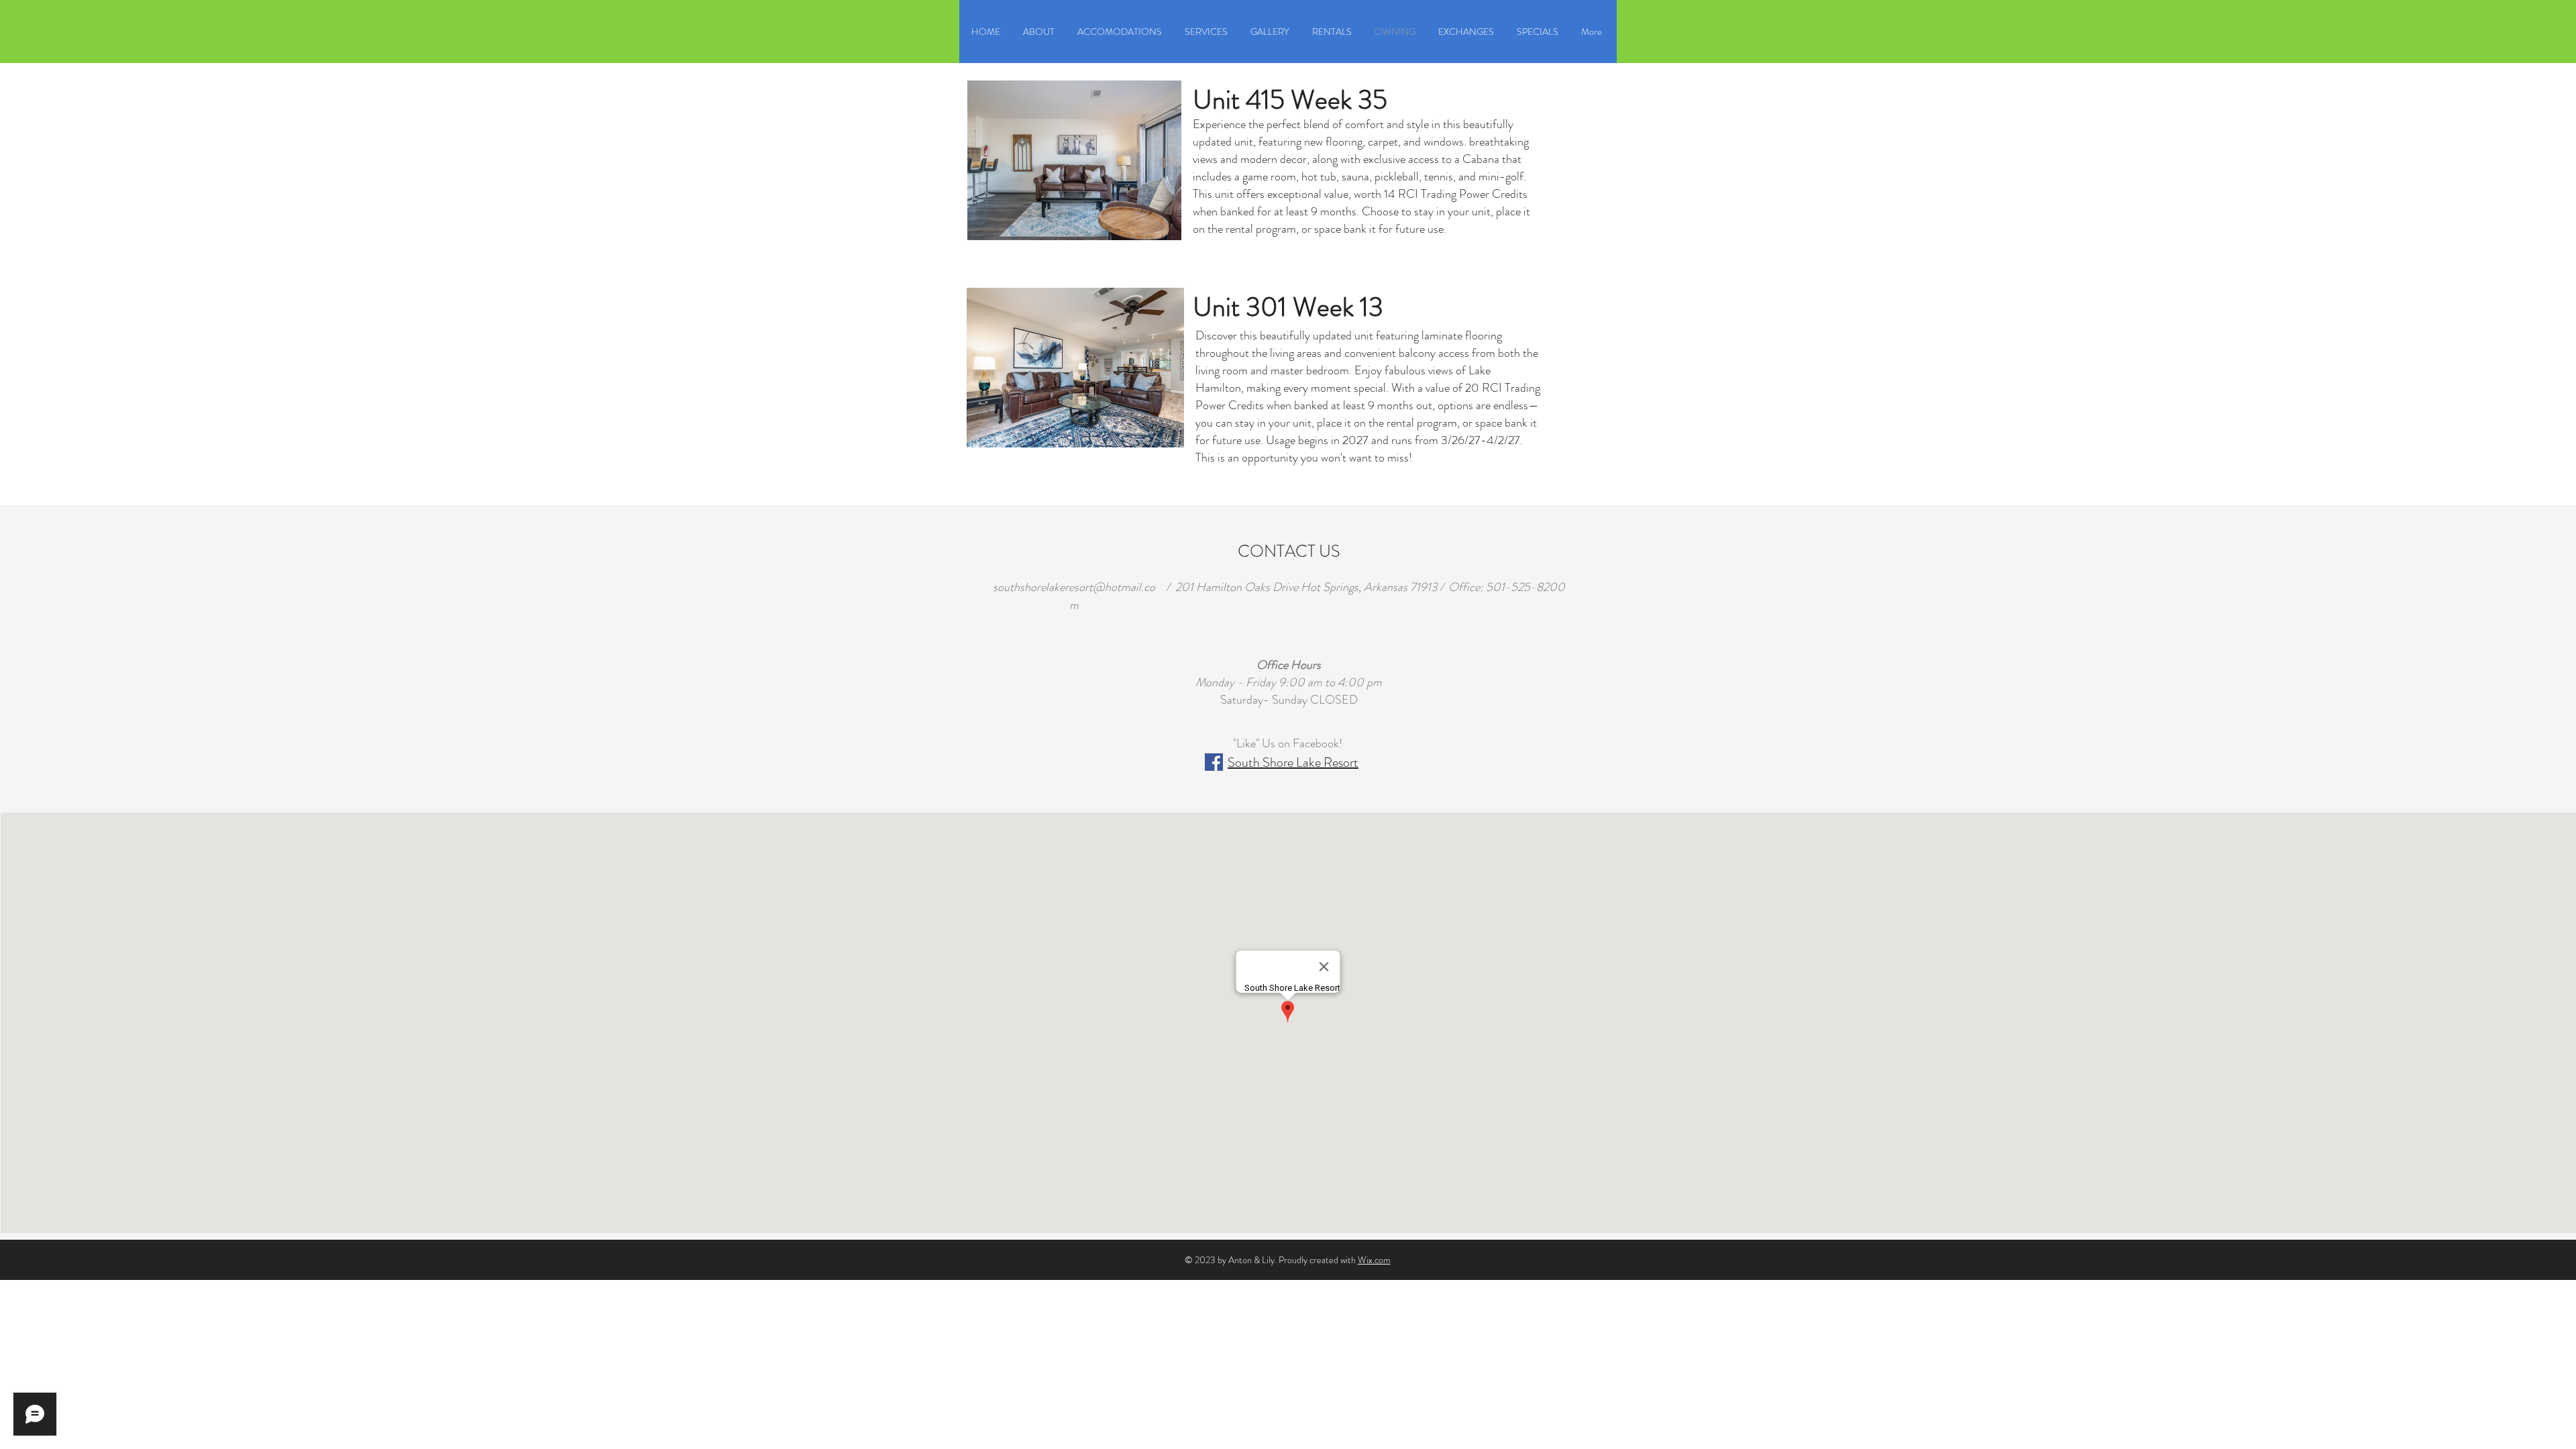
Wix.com (1374, 1260)
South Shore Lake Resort (1293, 762)
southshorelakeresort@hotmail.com (1074, 596)
